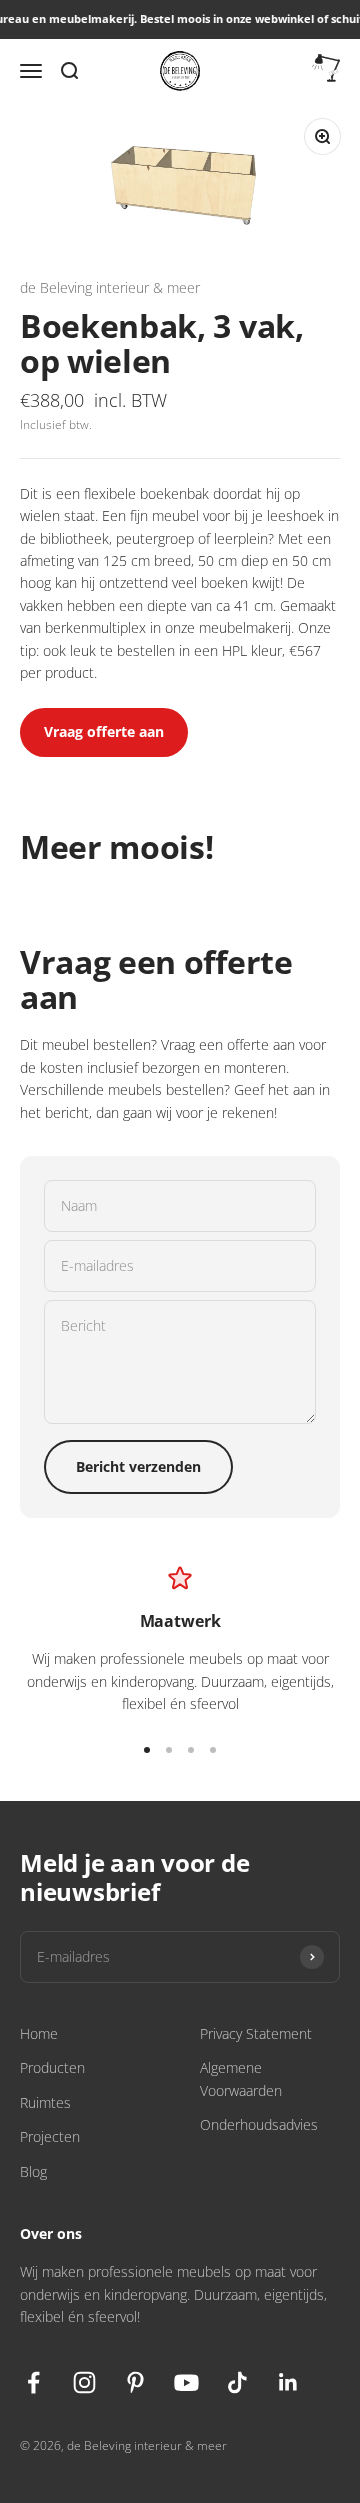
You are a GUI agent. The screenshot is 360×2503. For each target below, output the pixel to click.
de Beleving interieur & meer (110, 287)
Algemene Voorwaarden (241, 2078)
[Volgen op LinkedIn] (288, 2382)
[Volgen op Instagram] (84, 2382)
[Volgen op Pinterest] (135, 2382)
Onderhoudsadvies (259, 2124)
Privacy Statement (256, 2033)
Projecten (50, 2136)
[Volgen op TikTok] (237, 2382)
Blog (33, 2171)
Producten (52, 2067)
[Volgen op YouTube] (186, 2382)
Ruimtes (45, 2102)
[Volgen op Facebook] (33, 2382)
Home (39, 2033)
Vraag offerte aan (104, 731)
